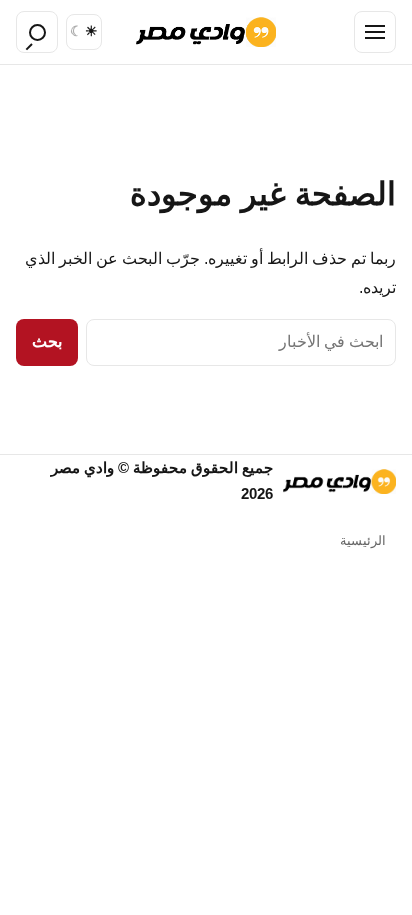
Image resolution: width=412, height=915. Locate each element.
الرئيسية (363, 540)
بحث (47, 341)
